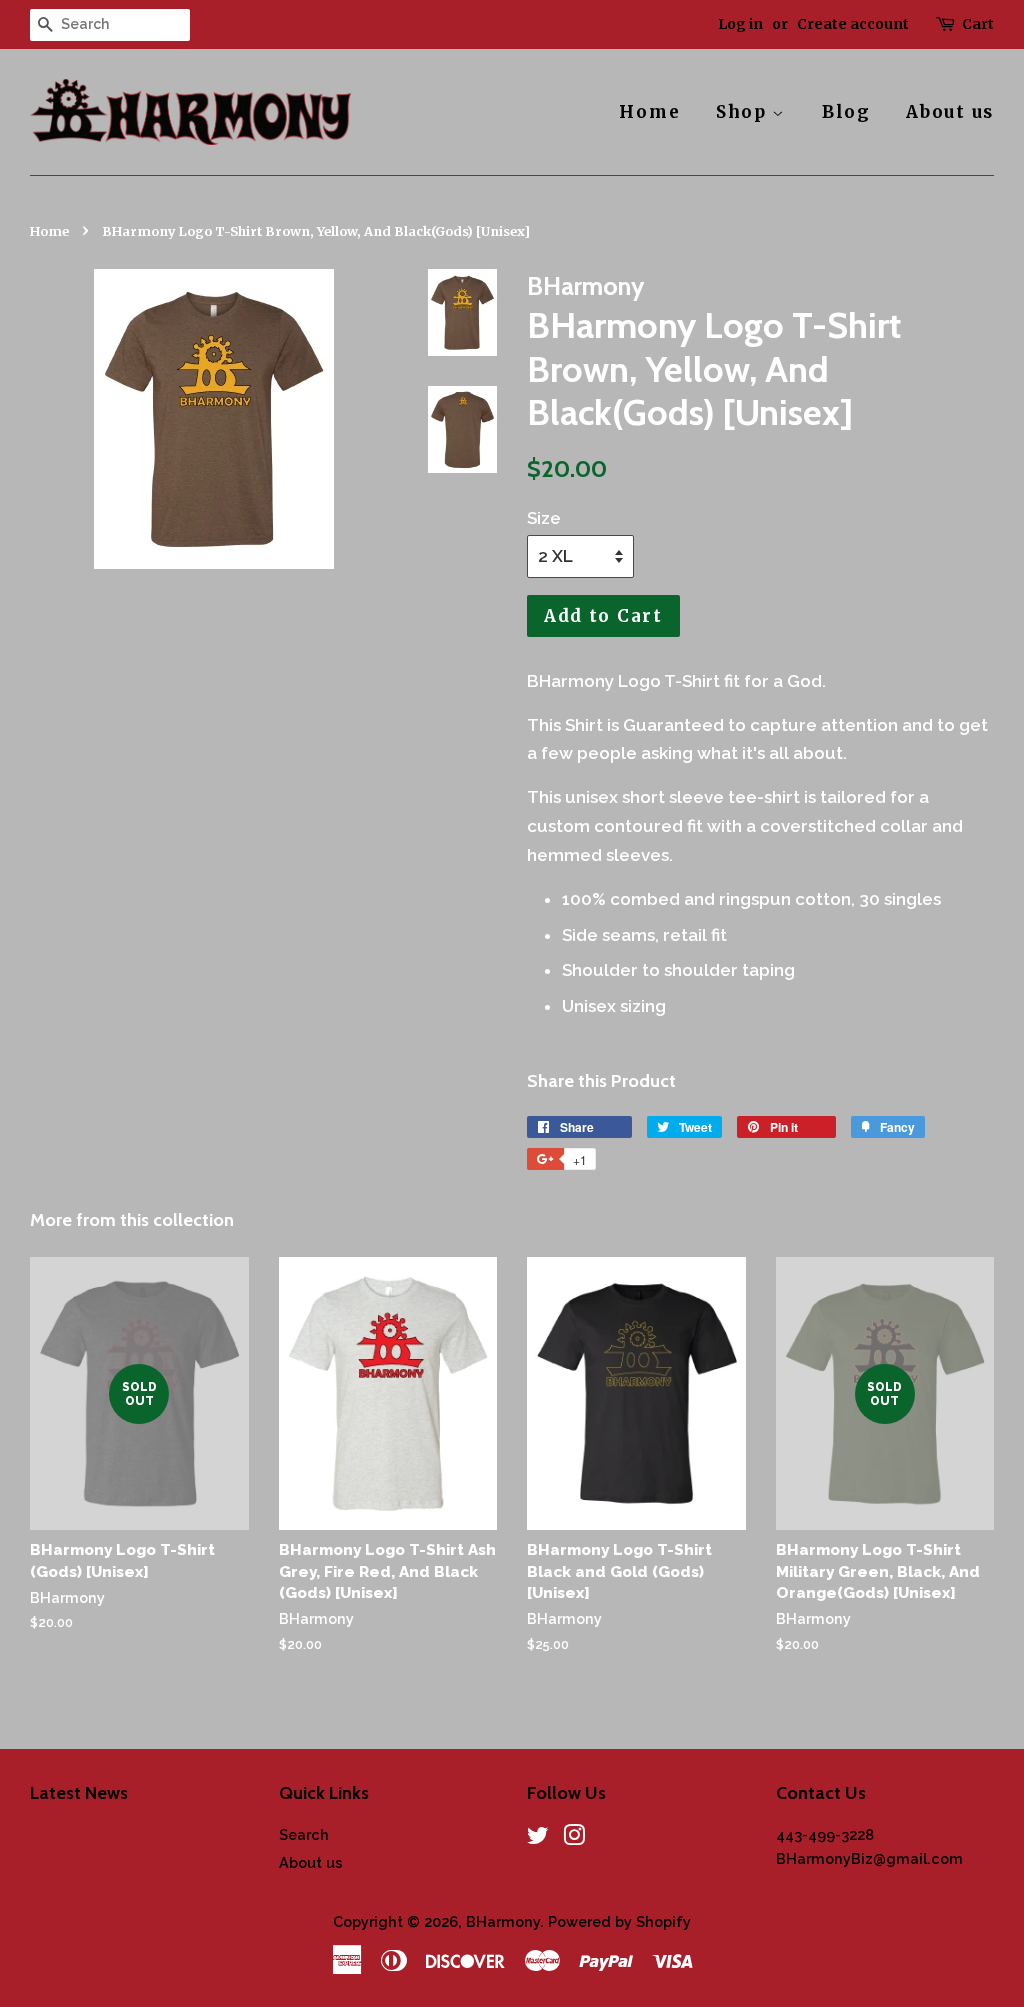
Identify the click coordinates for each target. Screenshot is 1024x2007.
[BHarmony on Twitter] (538, 1838)
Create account (853, 24)
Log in (740, 24)
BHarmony (503, 1921)
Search (304, 1834)
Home (649, 112)
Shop (744, 112)
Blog (846, 112)
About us (950, 112)
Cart (978, 24)
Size (544, 518)
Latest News (79, 1792)
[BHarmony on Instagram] (574, 1838)
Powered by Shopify (619, 1921)
